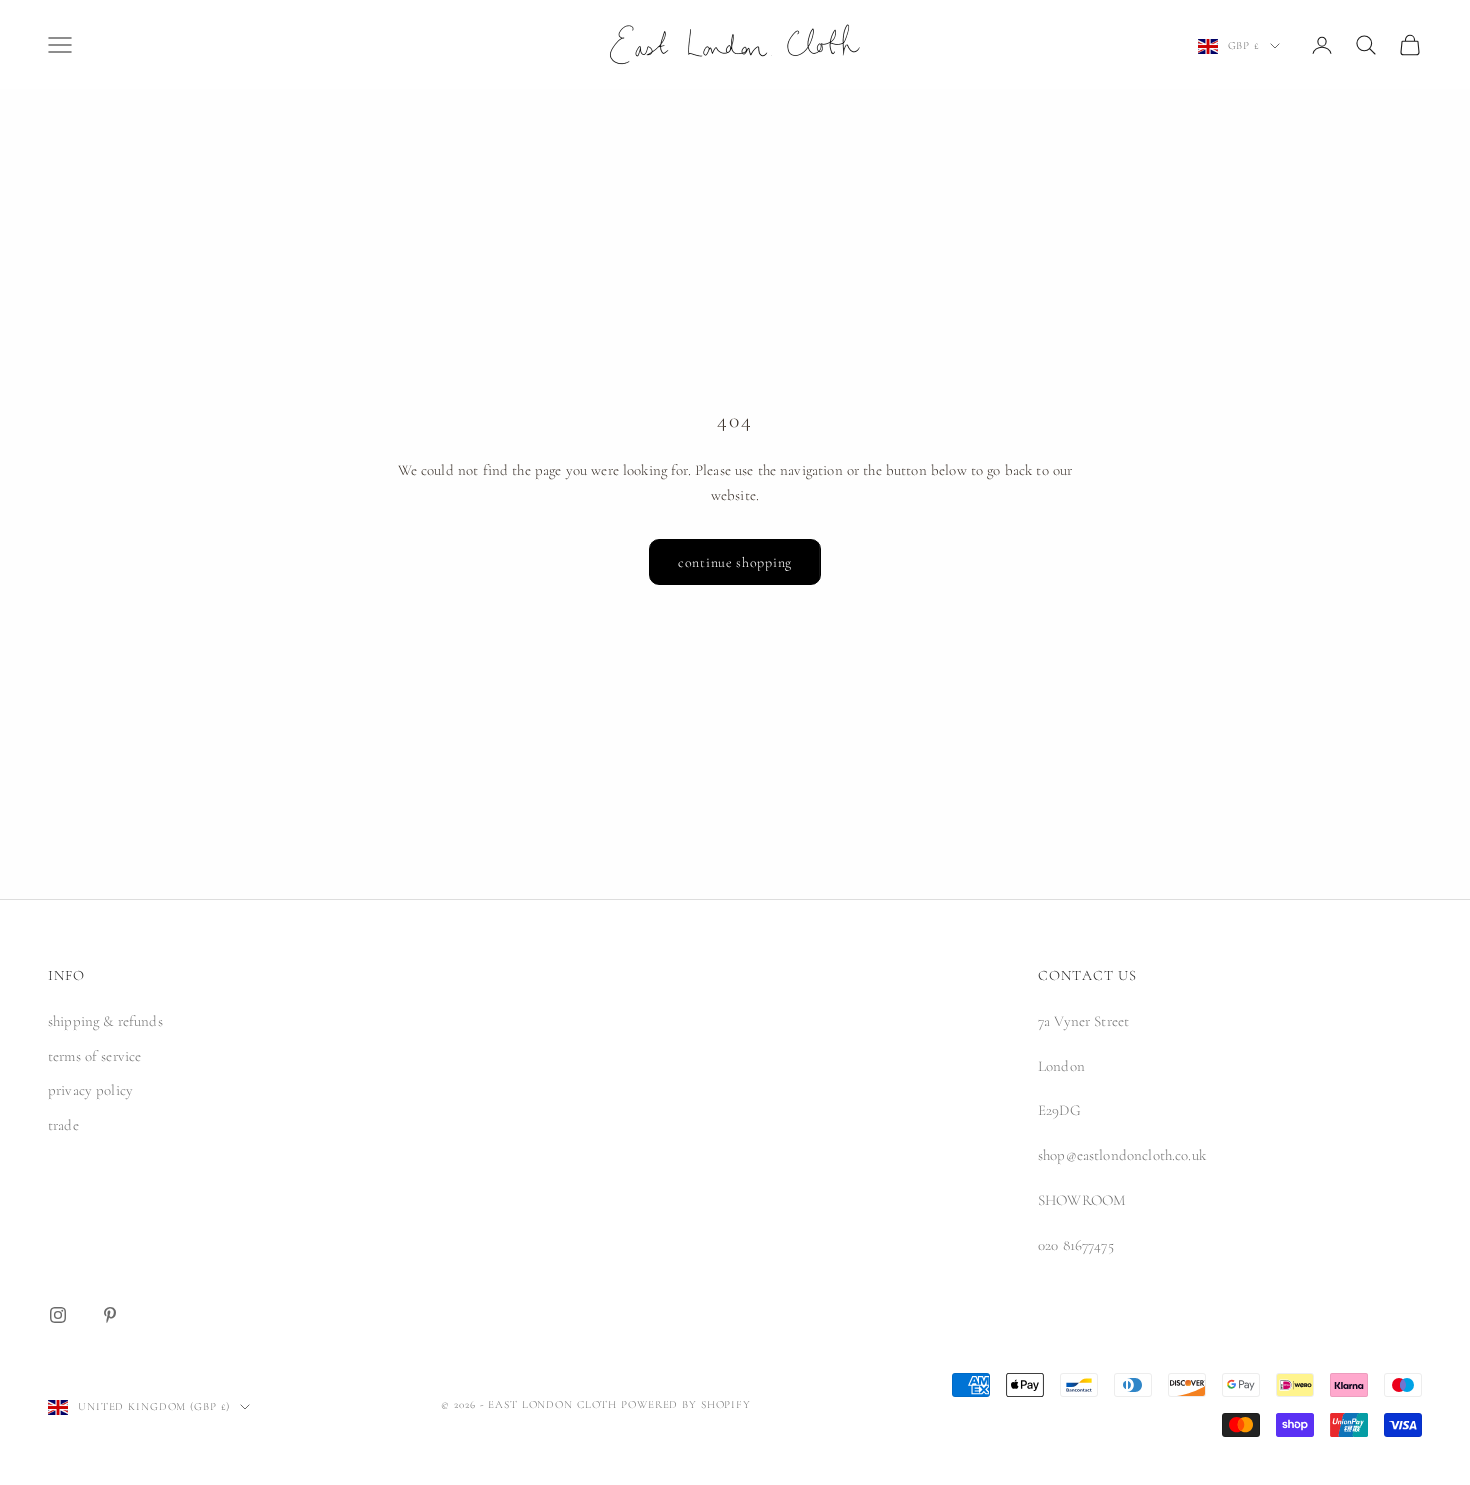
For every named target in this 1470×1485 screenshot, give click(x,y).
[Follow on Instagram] (58, 1315)
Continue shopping (735, 562)
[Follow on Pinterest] (110, 1315)
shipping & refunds (105, 1021)
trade (63, 1125)
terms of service (94, 1056)
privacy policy (90, 1090)
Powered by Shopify (686, 1404)
